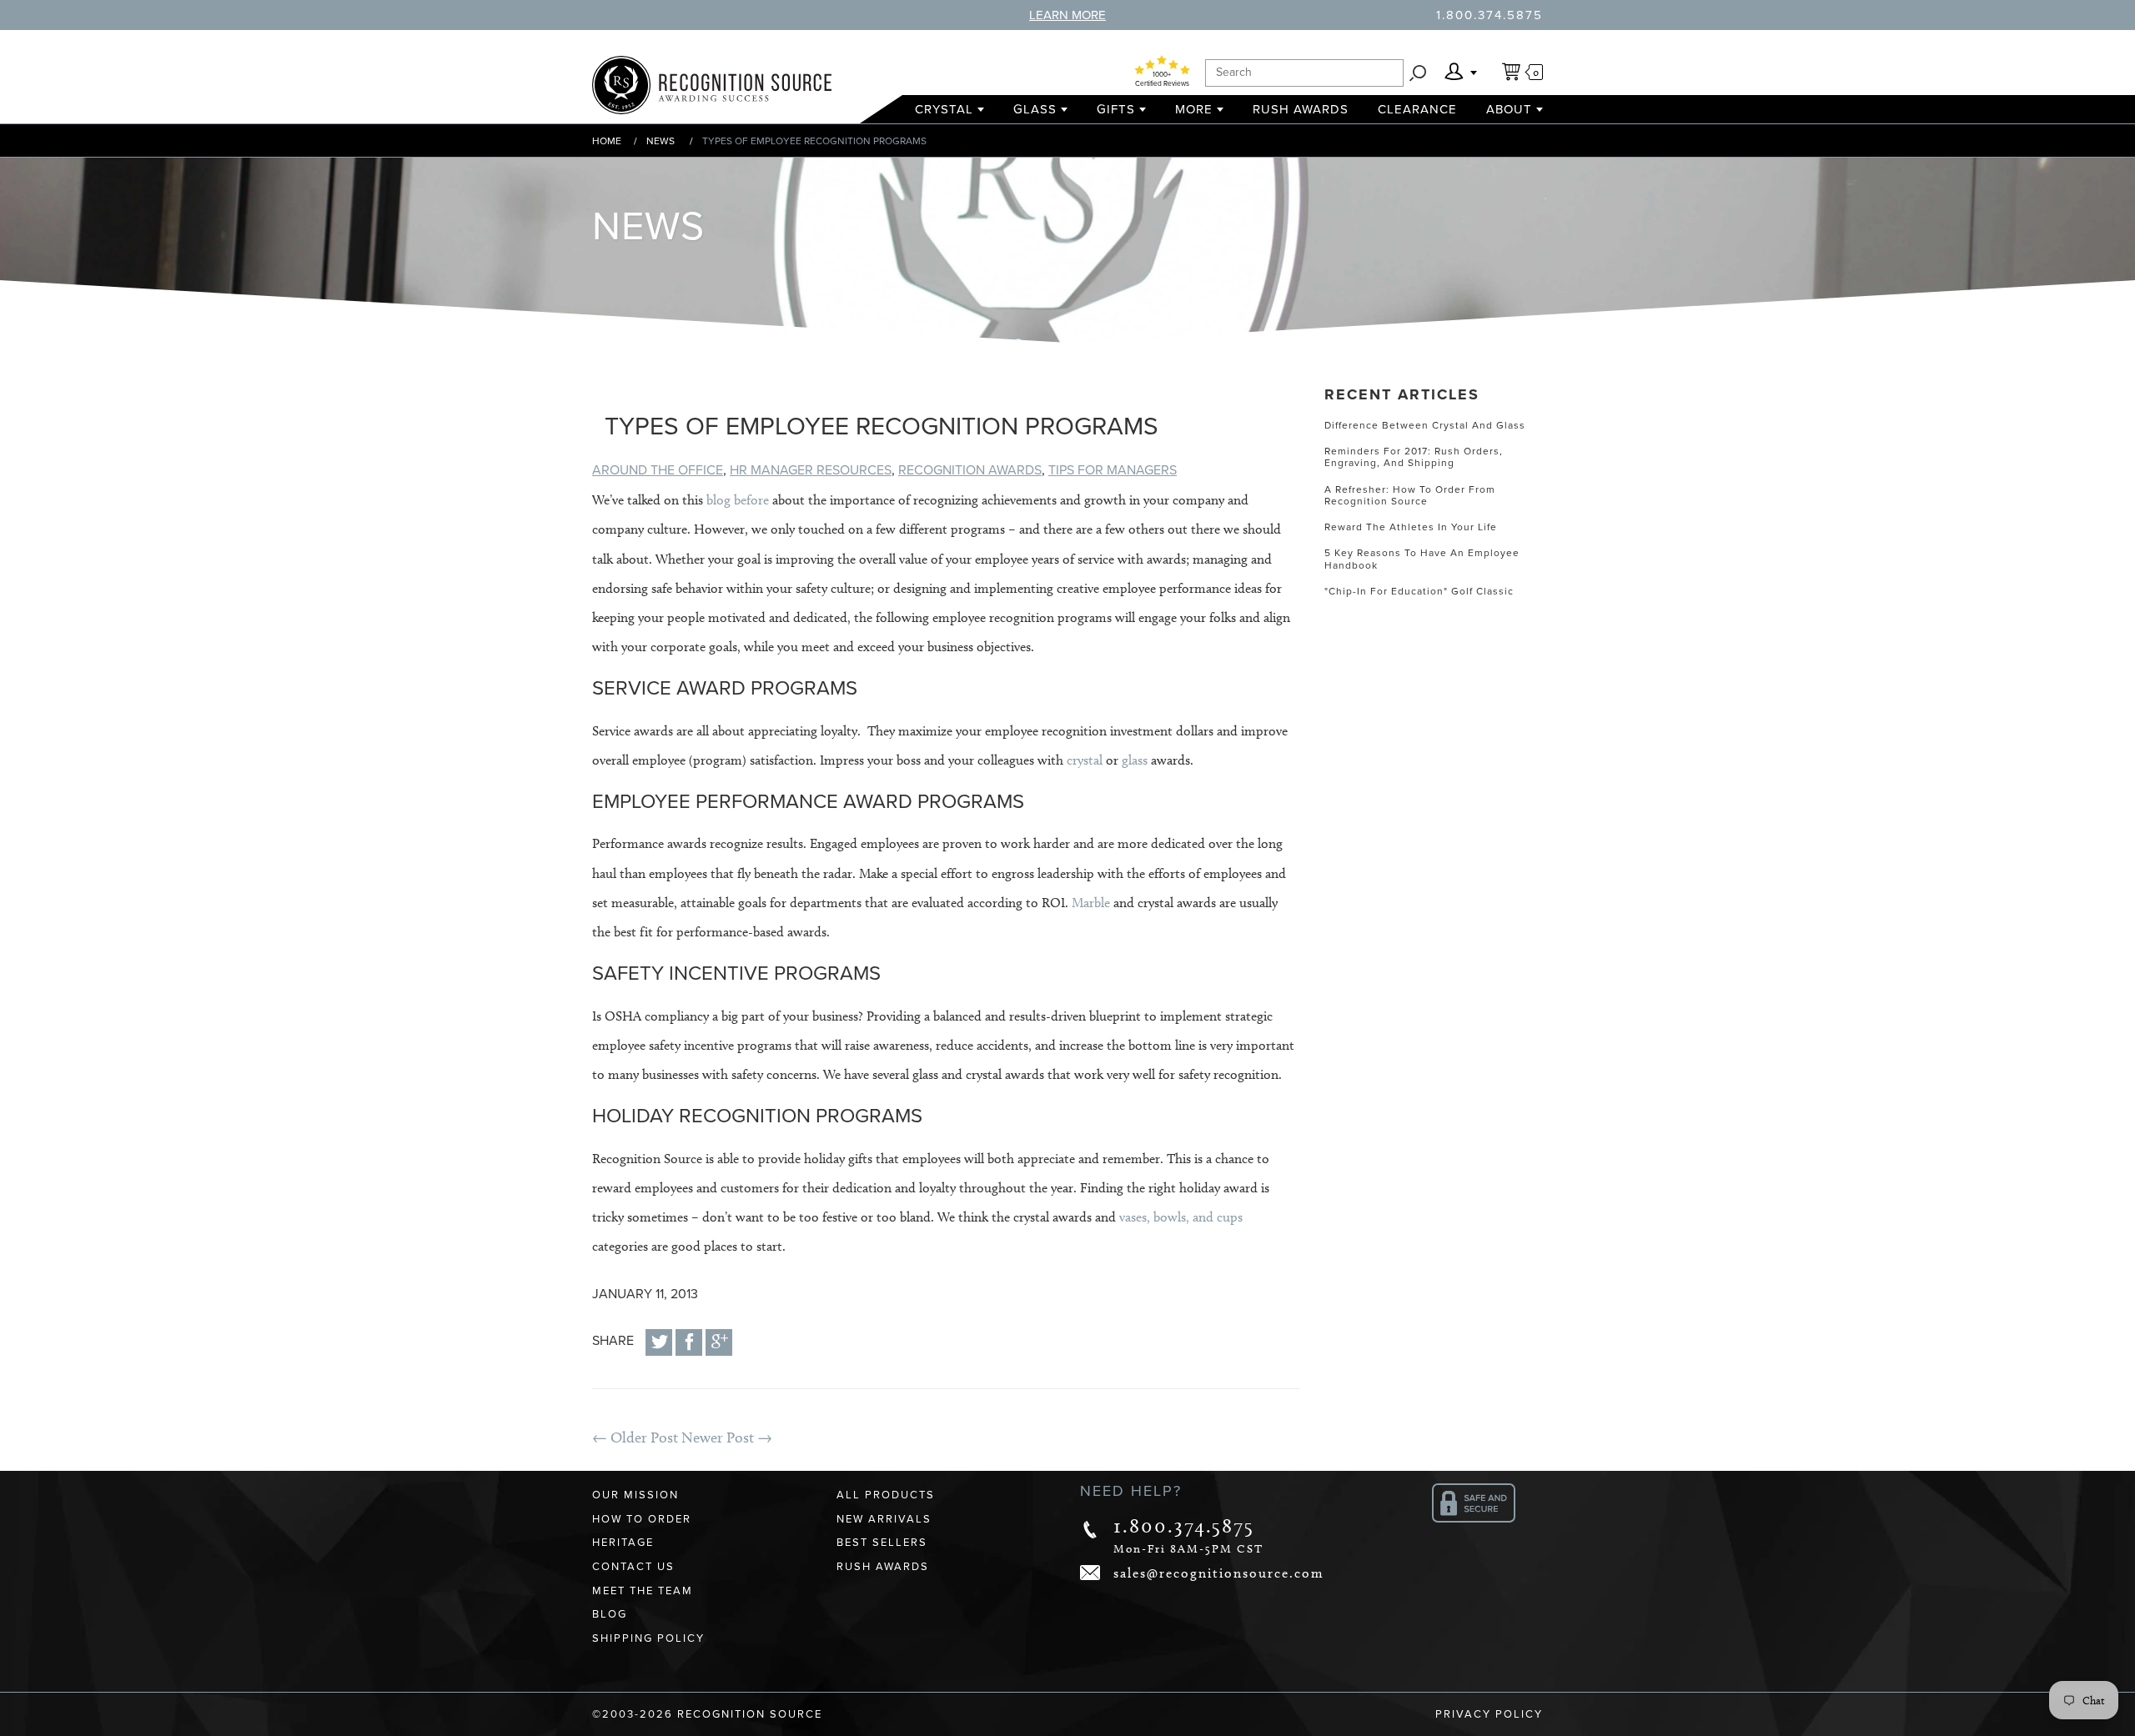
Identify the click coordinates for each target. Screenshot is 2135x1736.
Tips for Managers (1113, 470)
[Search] (1418, 73)
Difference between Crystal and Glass (1425, 425)
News (661, 141)
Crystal (944, 109)
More (1194, 109)
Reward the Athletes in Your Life (1411, 527)
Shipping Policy (648, 1638)
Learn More (1067, 15)
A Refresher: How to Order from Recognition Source (1410, 495)
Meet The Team (643, 1591)
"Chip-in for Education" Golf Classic (1419, 591)
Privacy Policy (1489, 1714)
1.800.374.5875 (1489, 15)
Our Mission (635, 1495)
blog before (738, 500)
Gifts (1116, 109)
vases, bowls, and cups (1181, 1217)
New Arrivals (884, 1519)
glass (1135, 760)
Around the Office (658, 470)
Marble (1091, 903)
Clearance (1417, 109)
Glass (1035, 109)
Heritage (623, 1543)
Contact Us (633, 1567)
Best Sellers (882, 1543)
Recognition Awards (970, 470)
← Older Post (635, 1437)
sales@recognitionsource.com (1219, 1573)
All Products (886, 1495)
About (1509, 109)
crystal (1085, 760)
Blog (610, 1614)
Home (607, 141)
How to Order (642, 1519)
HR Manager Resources (811, 470)
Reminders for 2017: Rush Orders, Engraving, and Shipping (1414, 457)
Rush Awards (1301, 109)
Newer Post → (727, 1437)
